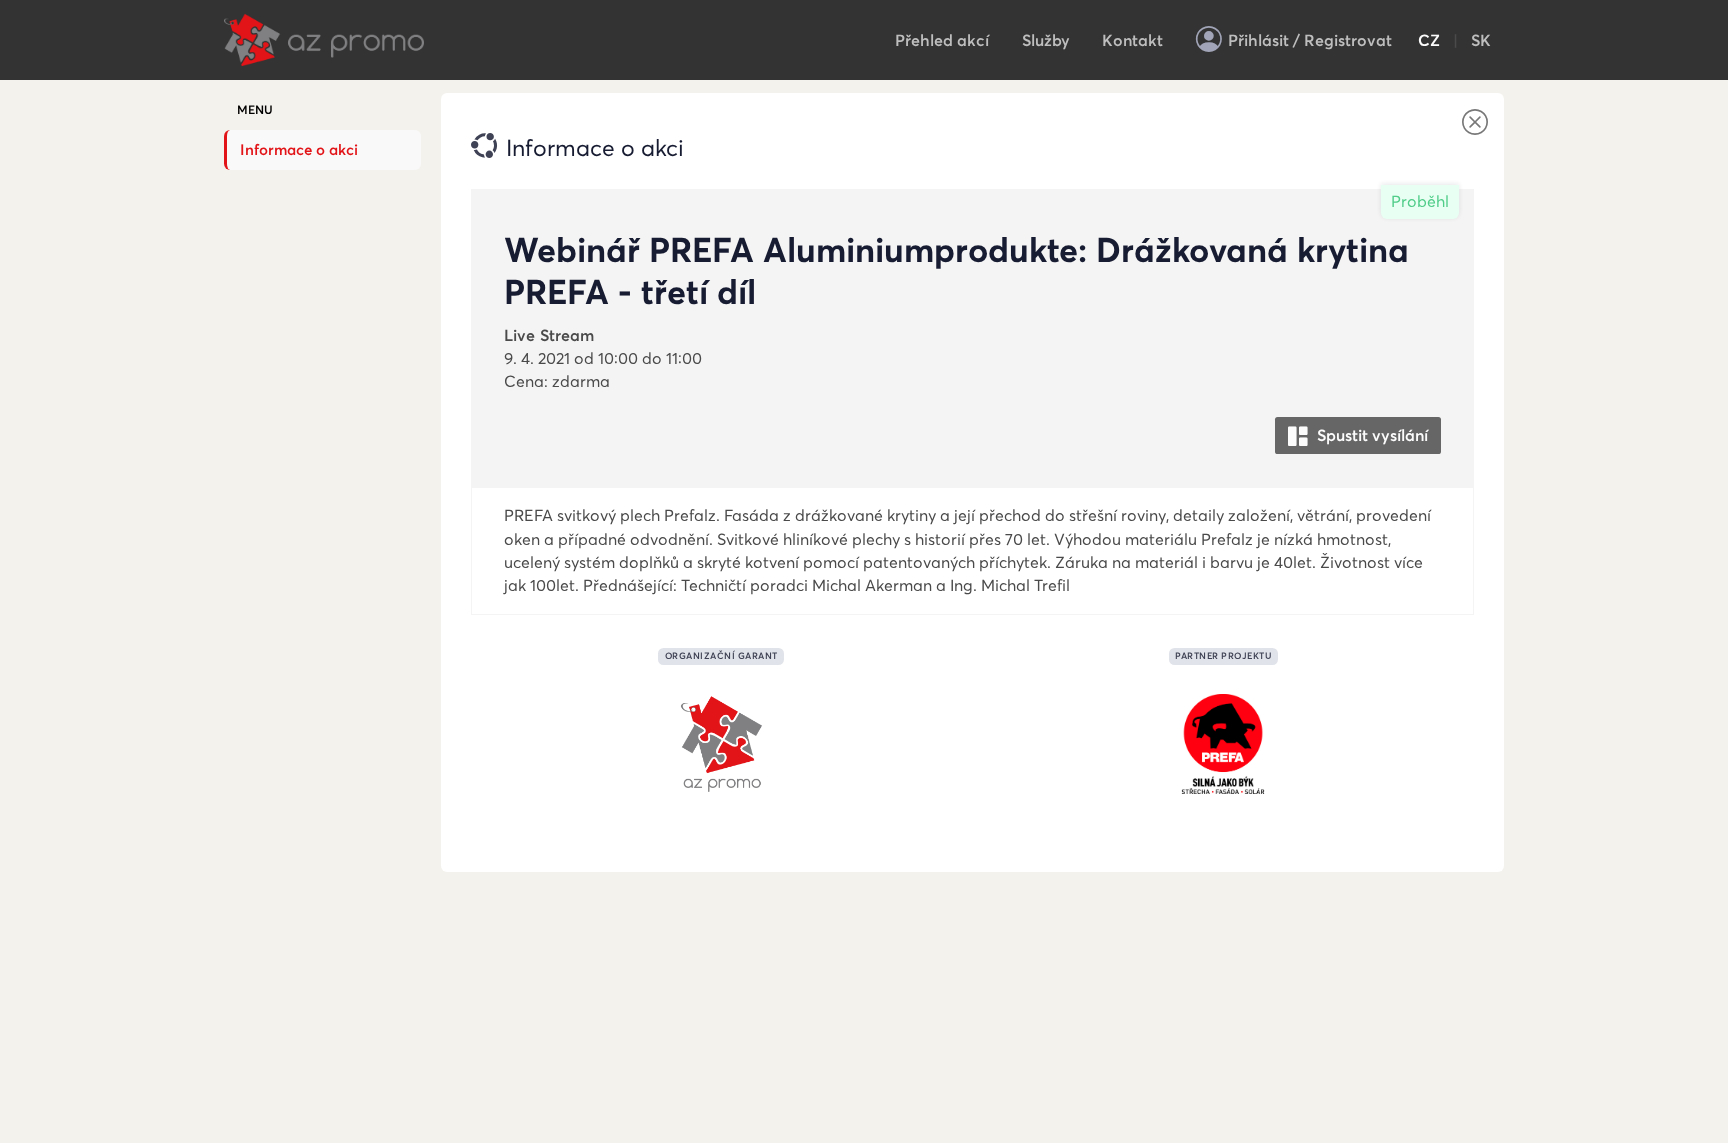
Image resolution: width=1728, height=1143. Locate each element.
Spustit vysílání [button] (1370, 435)
